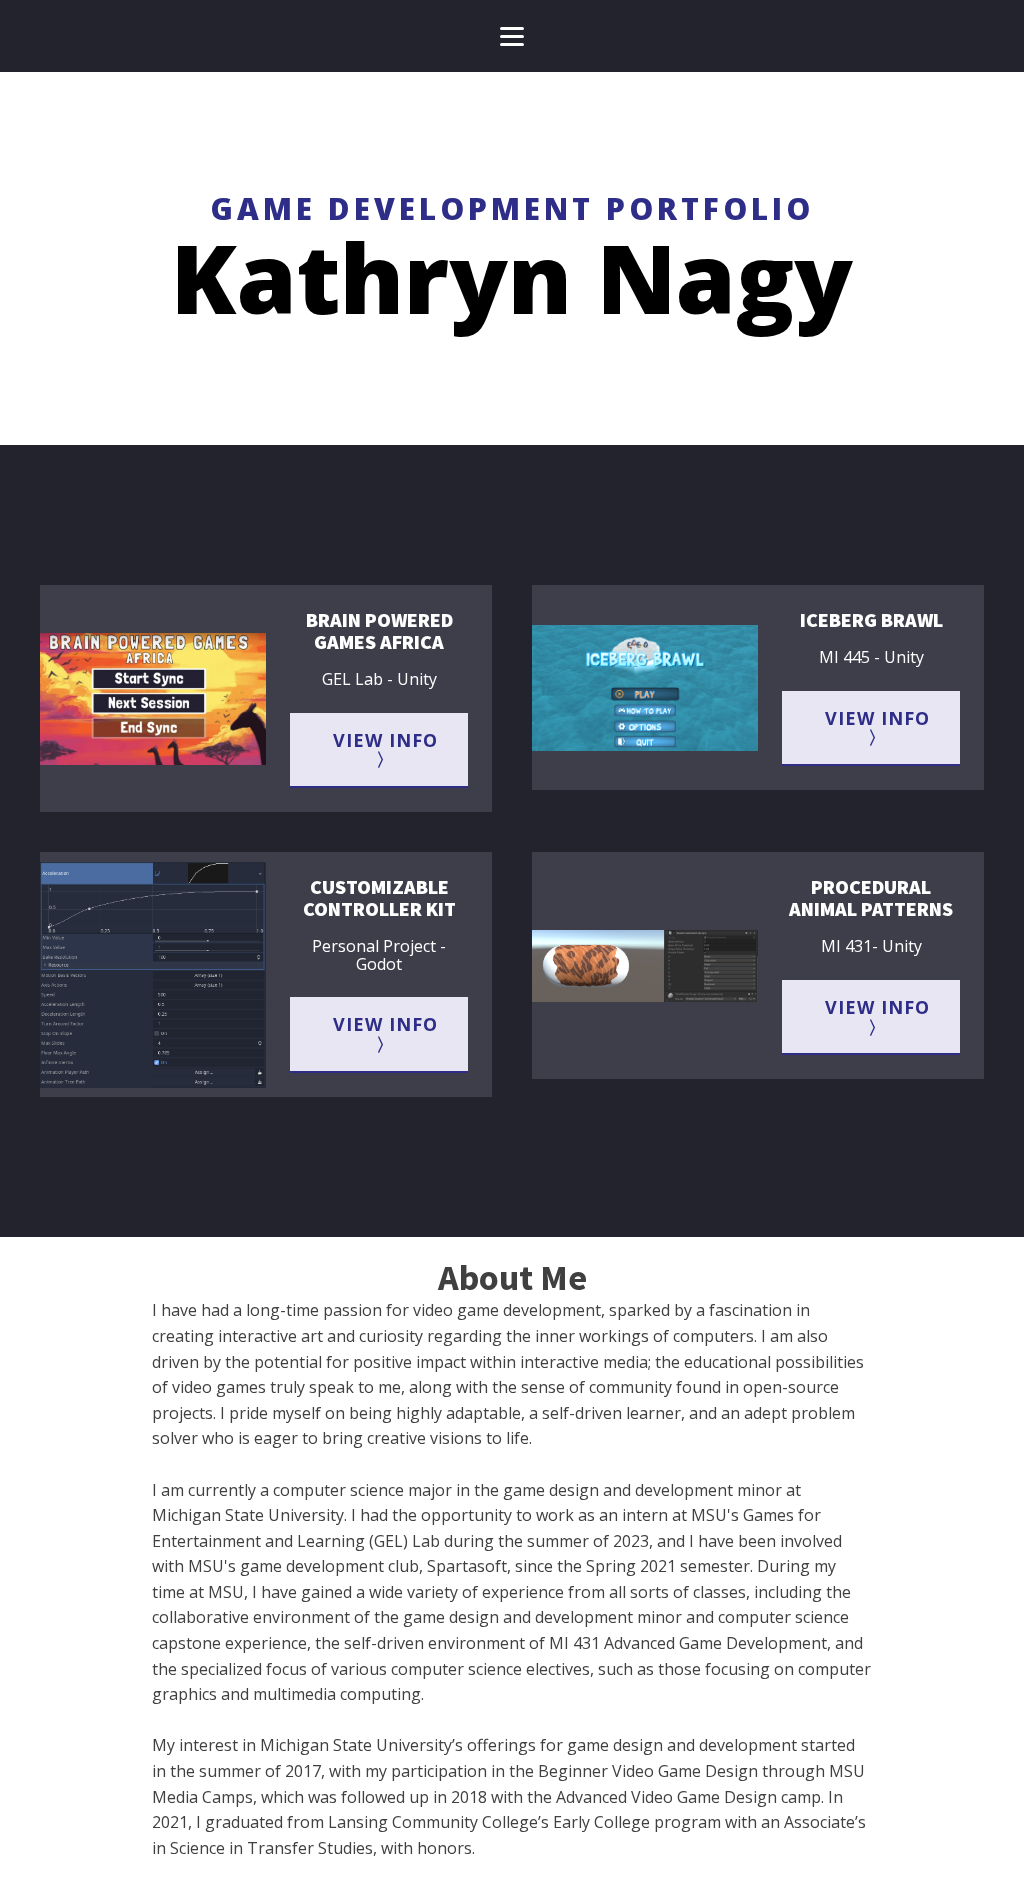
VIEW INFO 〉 (385, 750)
